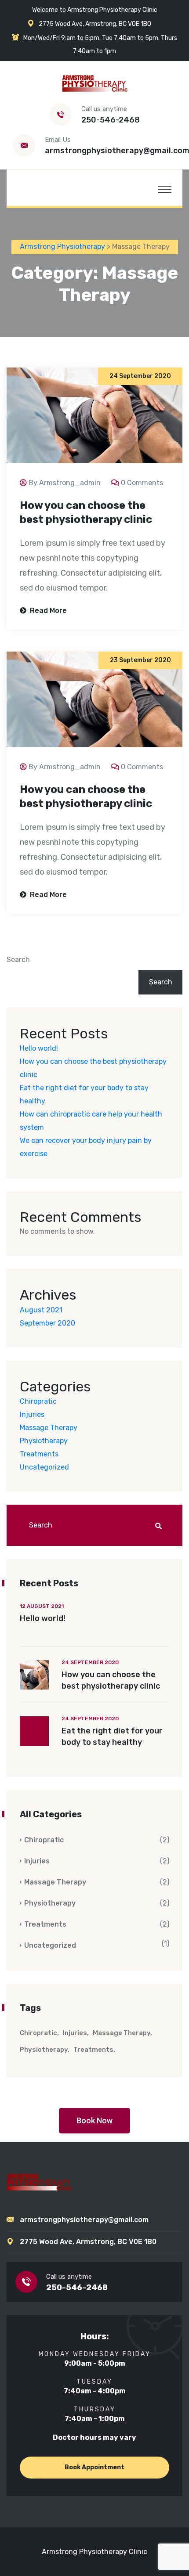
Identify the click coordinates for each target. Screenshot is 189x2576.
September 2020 (47, 1323)
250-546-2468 (111, 120)
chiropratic (38, 2033)
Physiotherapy (44, 1441)
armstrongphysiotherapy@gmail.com (84, 2220)
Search (18, 960)
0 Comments (142, 483)
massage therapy (122, 2033)
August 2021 (41, 1310)
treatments (93, 2050)
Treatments (39, 1454)
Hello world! (39, 1048)
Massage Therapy (49, 1428)
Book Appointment (94, 2467)
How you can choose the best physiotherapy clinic (86, 512)
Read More (47, 611)
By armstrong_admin (65, 483)
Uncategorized (44, 1467)
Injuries (32, 1414)
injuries (75, 2033)
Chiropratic (38, 1401)
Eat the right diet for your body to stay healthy (112, 1737)
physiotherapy (44, 2050)
